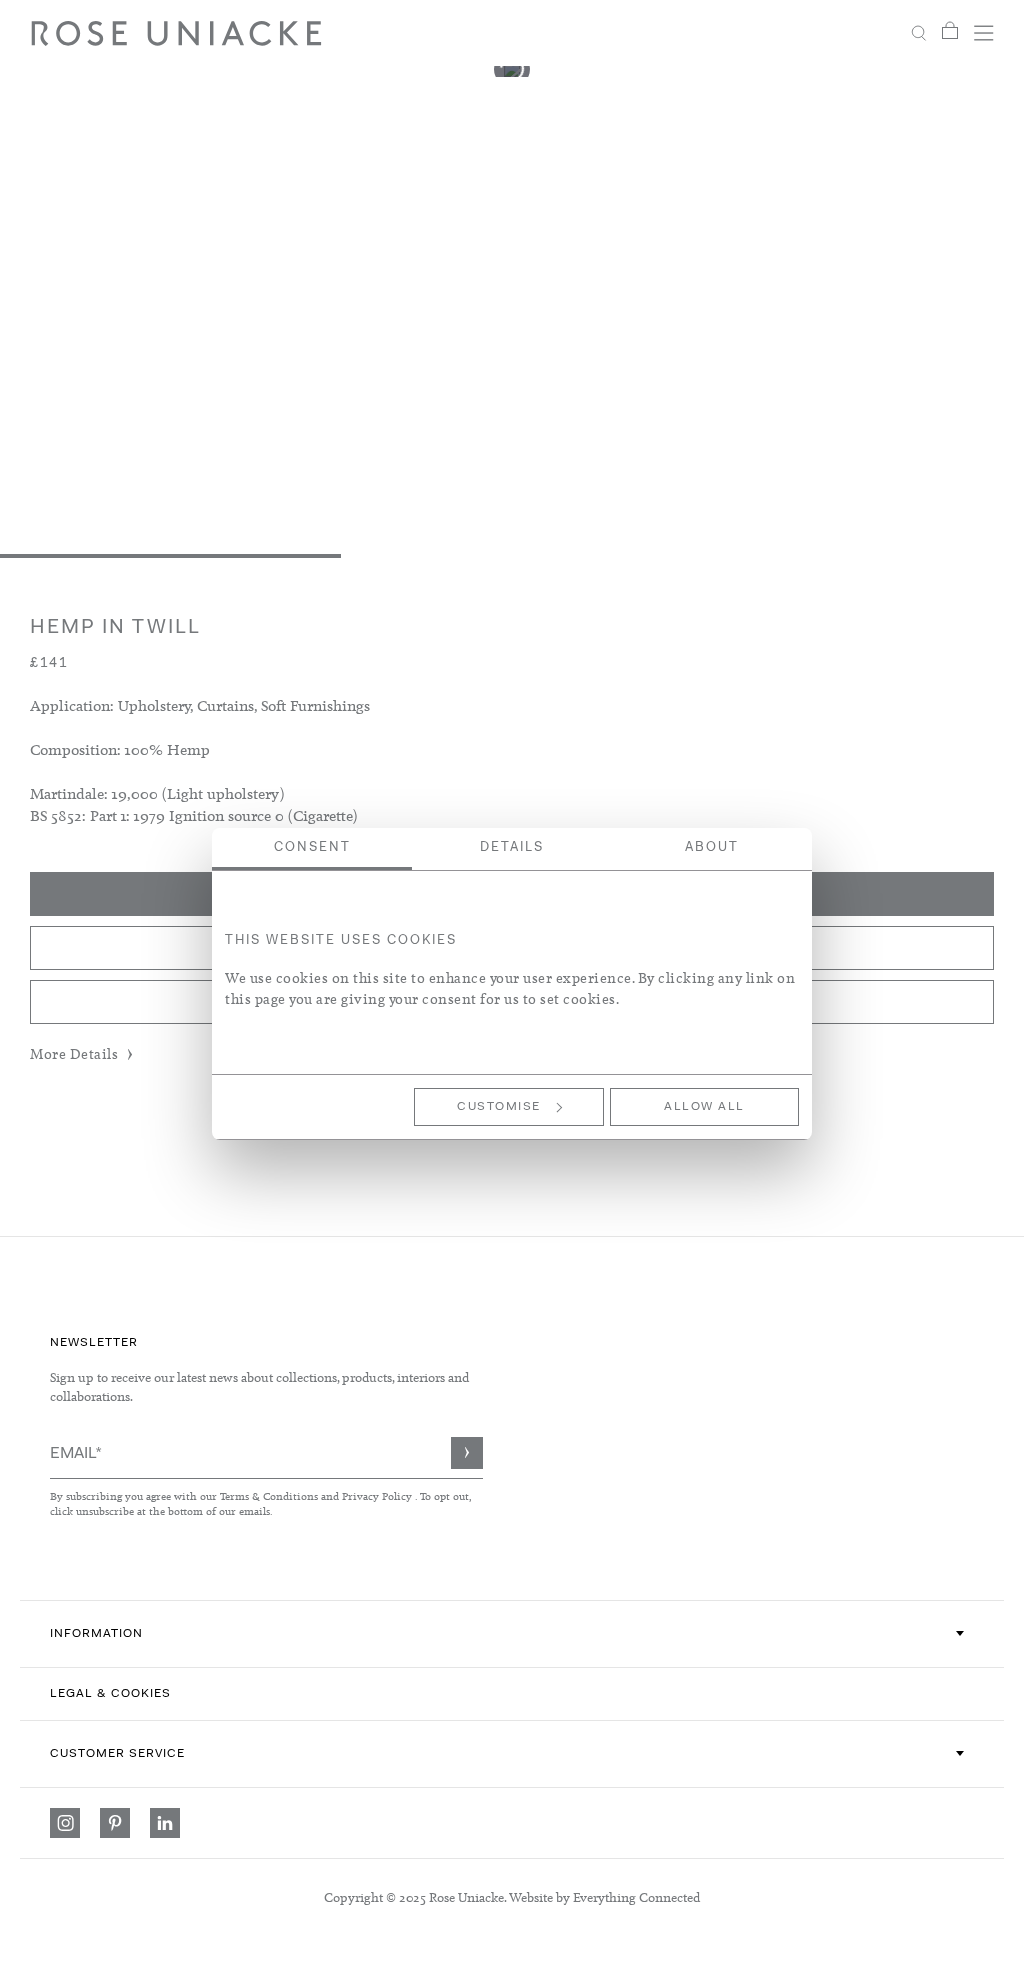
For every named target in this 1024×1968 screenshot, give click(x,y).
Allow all (704, 1107)
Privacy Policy (377, 1496)
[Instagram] (65, 1823)
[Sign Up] (467, 1453)
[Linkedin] (165, 1823)
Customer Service (117, 1754)
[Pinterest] (115, 1823)
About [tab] (712, 847)
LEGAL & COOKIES (110, 1694)
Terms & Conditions (270, 1496)
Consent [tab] (312, 847)
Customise (499, 1107)
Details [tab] (512, 847)
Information (96, 1634)
